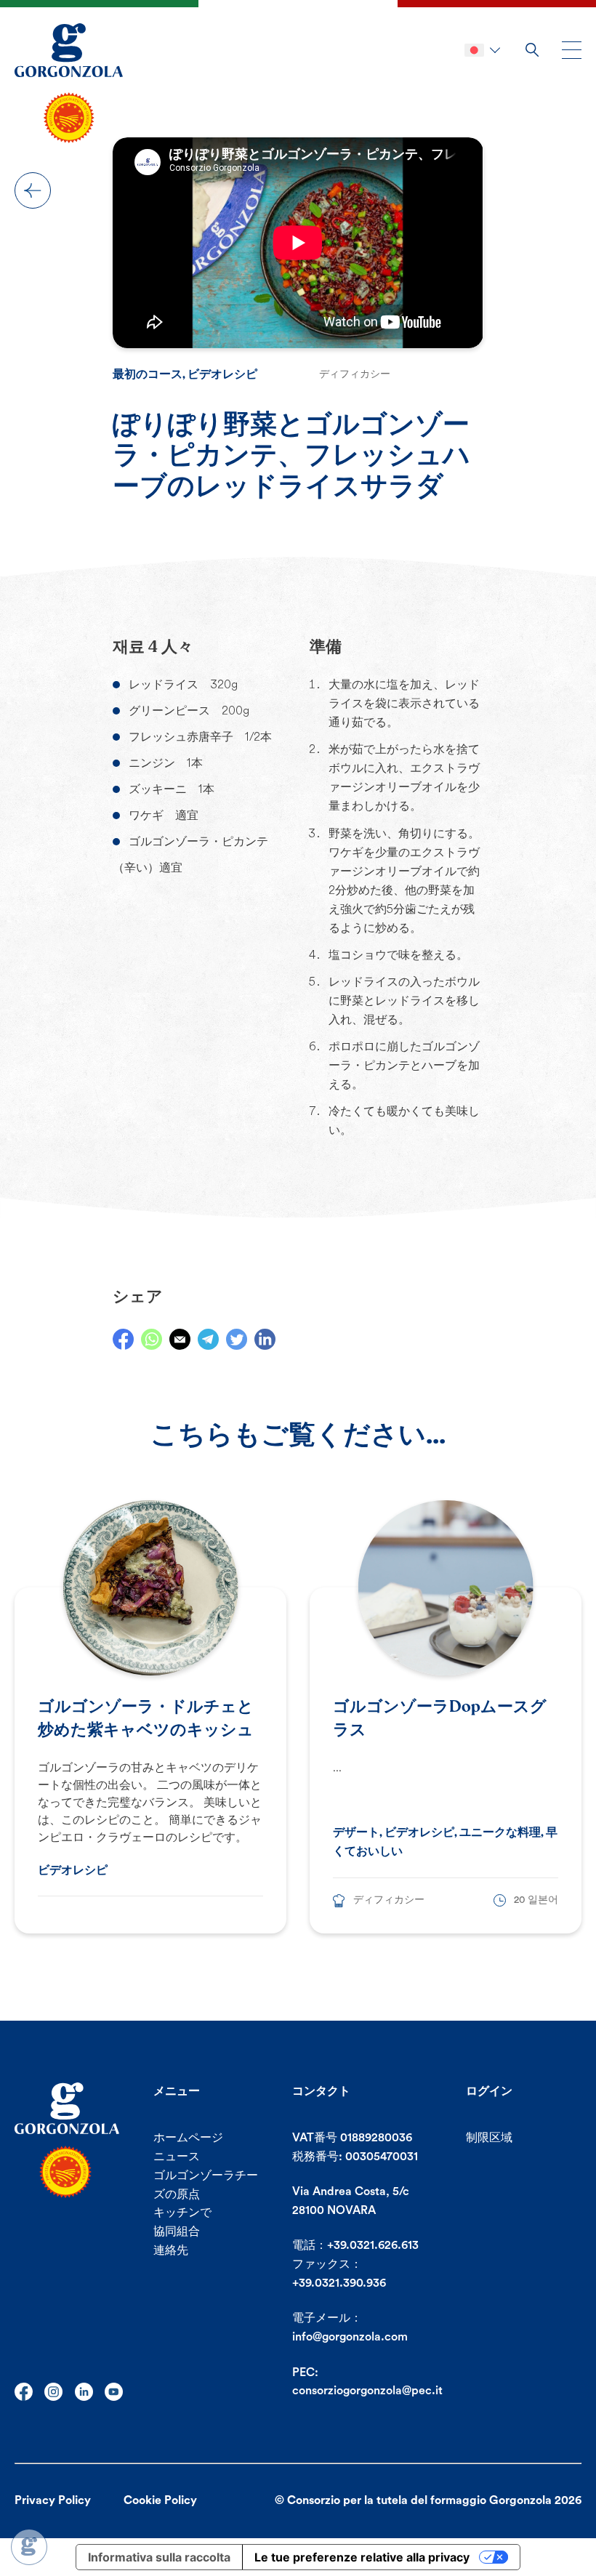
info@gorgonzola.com (350, 2337)
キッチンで (182, 2213)
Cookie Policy (160, 2500)
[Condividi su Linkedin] (265, 1339)
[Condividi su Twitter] (237, 1339)
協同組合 (177, 2231)
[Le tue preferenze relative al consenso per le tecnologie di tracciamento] (29, 2547)
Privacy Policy (53, 2500)
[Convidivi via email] (180, 1339)
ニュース (177, 2157)
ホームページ (188, 2138)
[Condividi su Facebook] (123, 1339)
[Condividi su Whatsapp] (152, 1339)
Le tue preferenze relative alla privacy (362, 2557)
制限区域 (489, 2138)
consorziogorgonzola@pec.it (367, 2391)
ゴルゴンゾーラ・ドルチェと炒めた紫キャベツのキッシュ (146, 1718)
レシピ (33, 190)
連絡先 (171, 2250)
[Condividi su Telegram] (208, 1339)
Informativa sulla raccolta (159, 2557)
